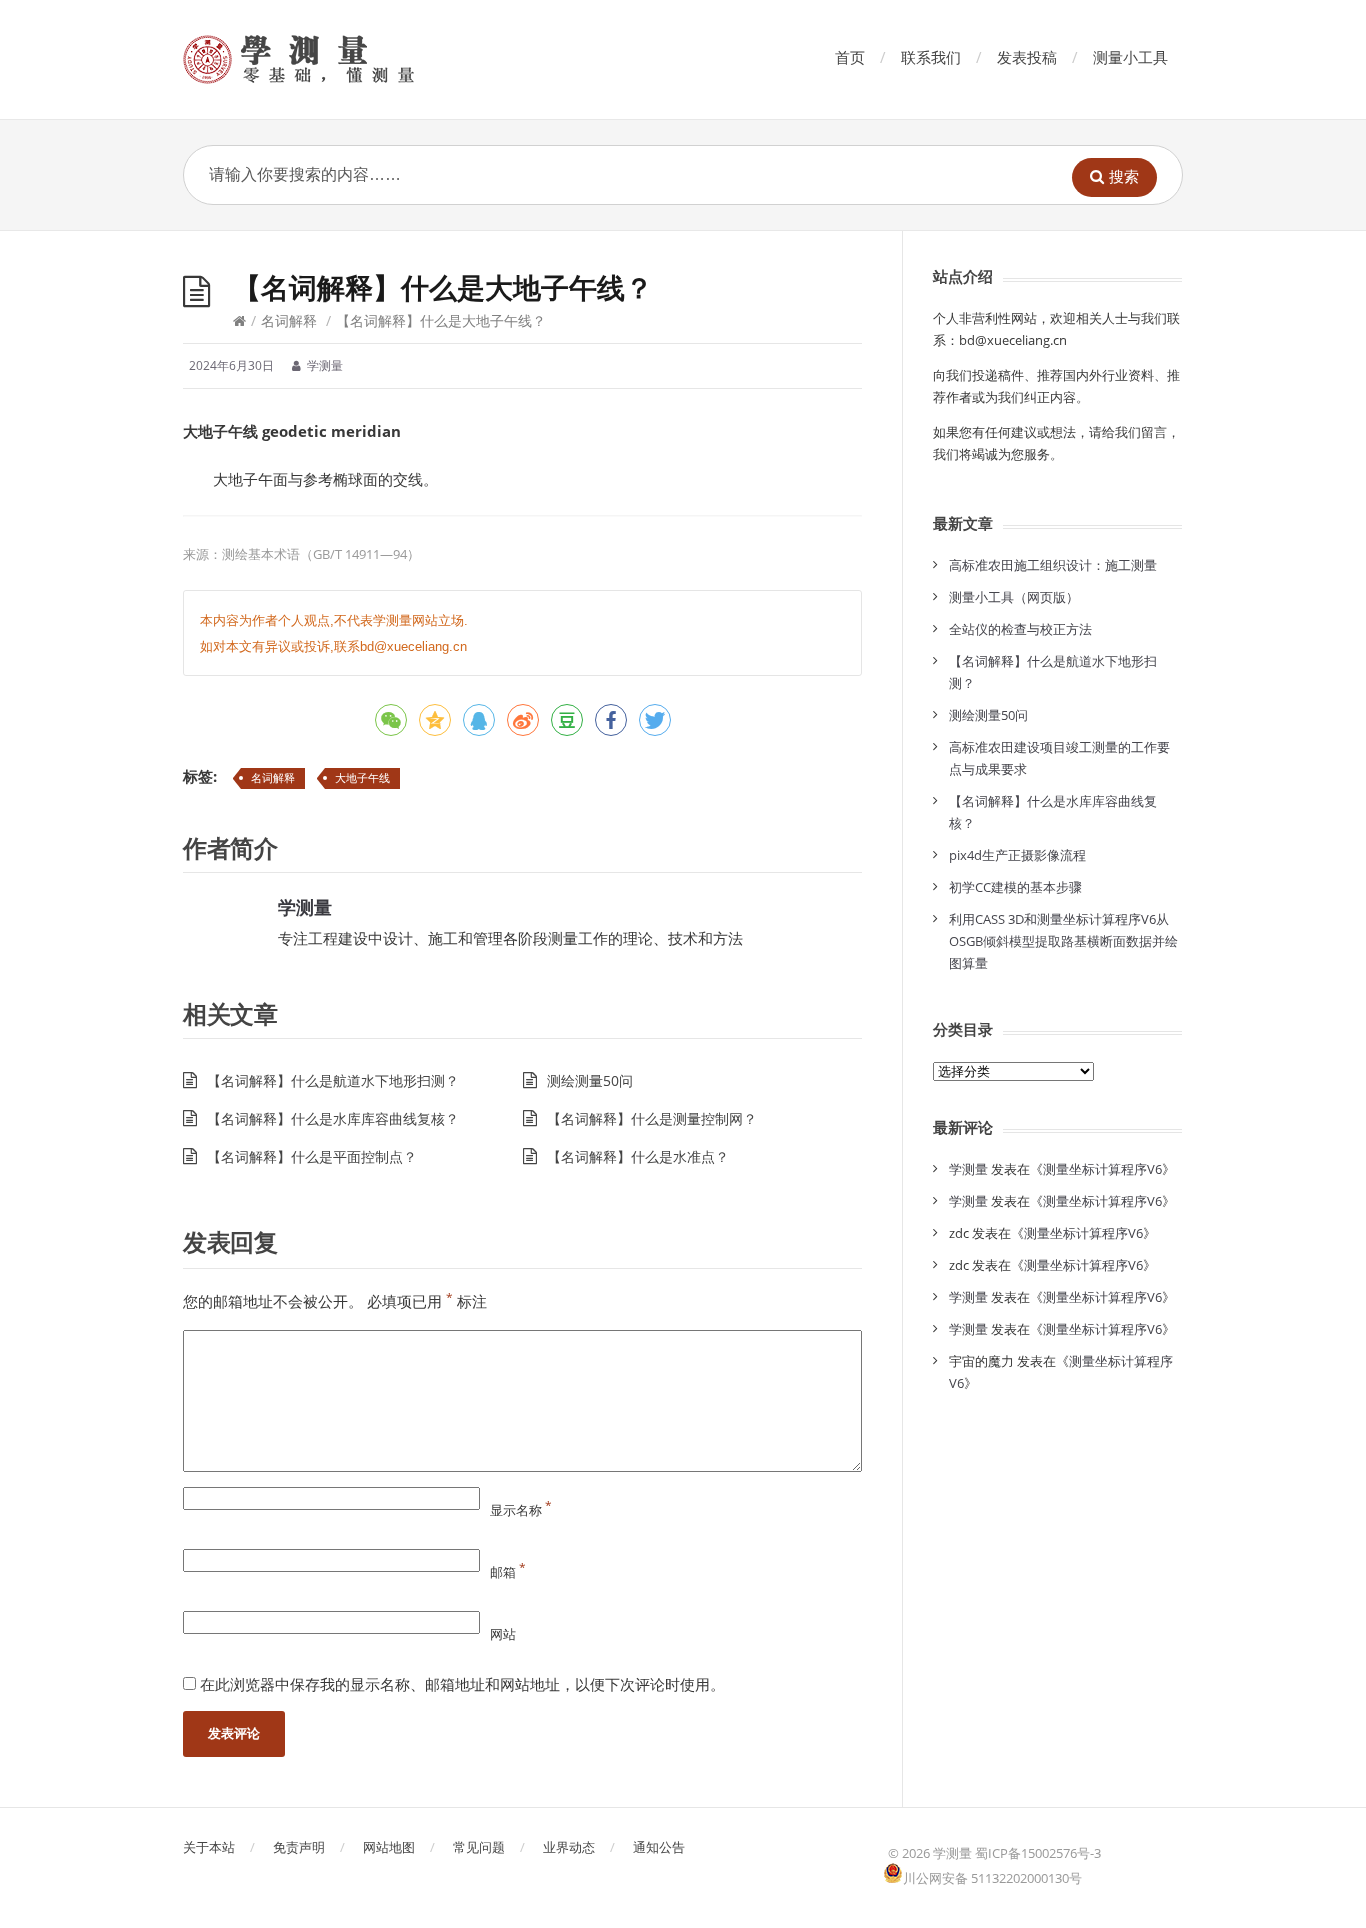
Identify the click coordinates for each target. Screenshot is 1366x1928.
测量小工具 (1130, 57)
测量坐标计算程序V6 (1102, 1169)
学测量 (305, 907)
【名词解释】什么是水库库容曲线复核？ (333, 1118)
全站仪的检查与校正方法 (1020, 629)
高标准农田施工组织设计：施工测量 (1053, 565)
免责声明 (299, 1847)
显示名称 (521, 1510)
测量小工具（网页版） (1014, 597)
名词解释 (289, 320)
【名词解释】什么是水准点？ (638, 1156)
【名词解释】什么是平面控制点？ (312, 1156)
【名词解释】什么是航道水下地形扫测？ (333, 1080)
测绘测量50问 (590, 1080)
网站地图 (389, 1847)
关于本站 (209, 1847)
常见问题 (479, 1847)
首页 (850, 57)
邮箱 (508, 1572)
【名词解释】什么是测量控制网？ (652, 1118)
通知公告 (659, 1847)
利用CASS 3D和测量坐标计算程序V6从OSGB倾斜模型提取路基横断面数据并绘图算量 (1063, 941)
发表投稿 (1027, 57)
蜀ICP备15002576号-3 (1038, 1853)
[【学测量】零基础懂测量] (327, 59)
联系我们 (931, 57)
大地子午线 (362, 777)
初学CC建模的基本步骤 (1015, 887)
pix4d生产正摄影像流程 (1017, 855)
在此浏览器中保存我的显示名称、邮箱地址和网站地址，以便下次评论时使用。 (462, 1684)
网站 (503, 1634)
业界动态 (569, 1847)
